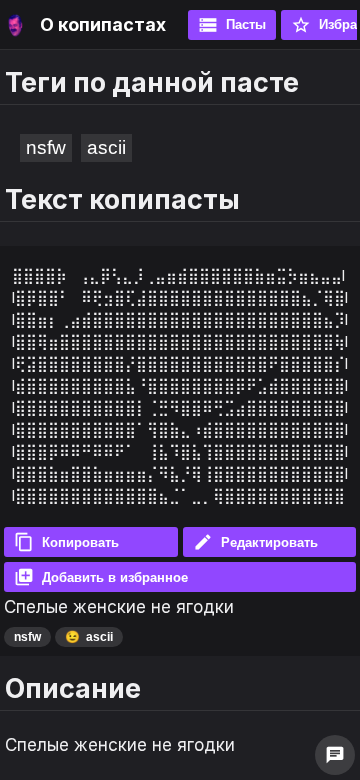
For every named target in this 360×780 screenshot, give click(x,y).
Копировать (66, 542)
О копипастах (103, 24)
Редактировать (255, 542)
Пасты (232, 25)
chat (335, 755)
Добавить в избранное (101, 577)
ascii (106, 147)
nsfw (46, 147)
